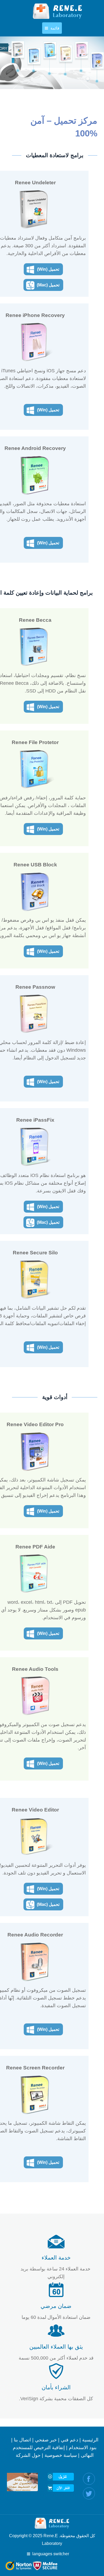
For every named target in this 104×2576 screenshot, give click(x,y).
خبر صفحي (46, 2440)
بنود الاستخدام (83, 2448)
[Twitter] (89, 2493)
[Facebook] (89, 2479)
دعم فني (69, 2440)
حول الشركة (28, 2455)
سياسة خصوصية (61, 2455)
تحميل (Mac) (48, 285)
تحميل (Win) (48, 269)
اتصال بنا (22, 2440)
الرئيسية (90, 2440)
